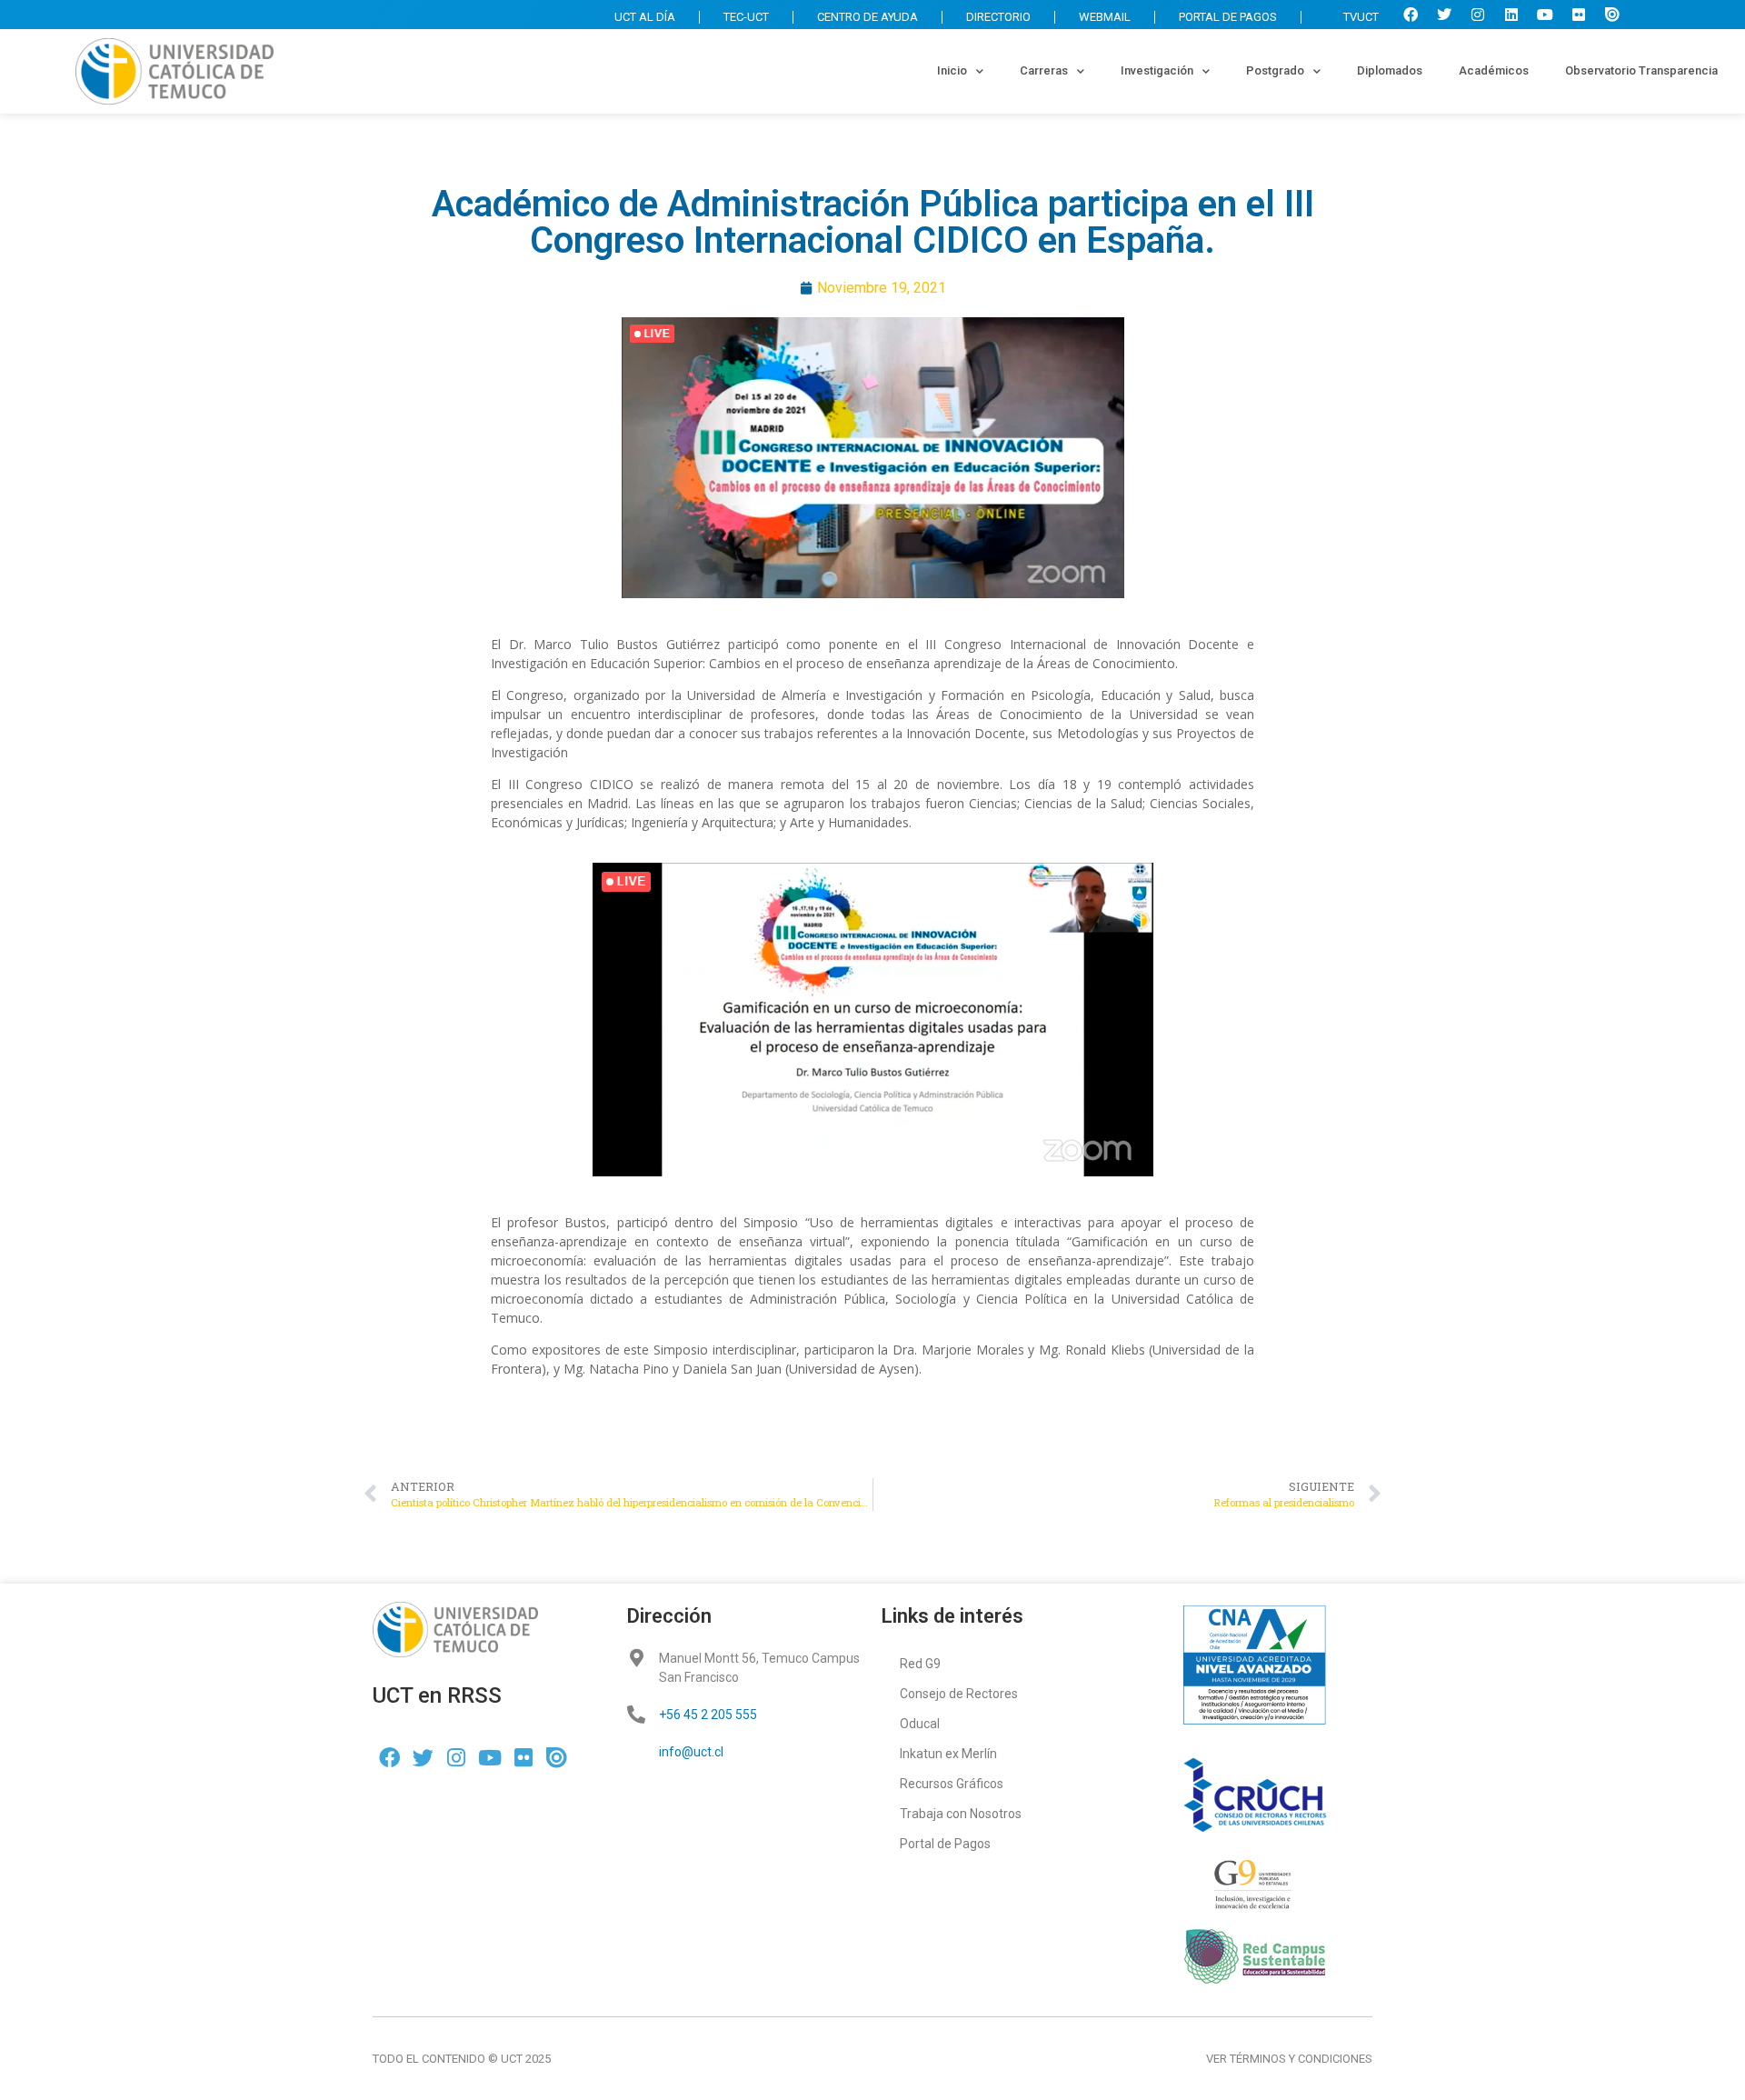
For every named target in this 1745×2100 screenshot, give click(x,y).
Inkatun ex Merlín (948, 1754)
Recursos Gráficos (952, 1784)
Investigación (1157, 70)
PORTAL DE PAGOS (1228, 17)
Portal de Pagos (945, 1844)
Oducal (920, 1724)
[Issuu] (1612, 15)
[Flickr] (1579, 15)
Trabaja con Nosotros (961, 1814)
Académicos (1494, 70)
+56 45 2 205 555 (708, 1715)
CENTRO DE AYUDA (868, 17)
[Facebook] (1411, 15)
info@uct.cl (691, 1752)
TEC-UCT (746, 17)
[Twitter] (1444, 15)
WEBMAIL (1105, 17)
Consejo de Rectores (959, 1694)
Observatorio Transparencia (1641, 70)
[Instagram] (1478, 15)
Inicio (952, 70)
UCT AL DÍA (645, 17)
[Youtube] (1545, 15)
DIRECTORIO (998, 17)
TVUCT (1361, 17)
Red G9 (920, 1664)
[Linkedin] (1511, 15)
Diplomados (1390, 70)
